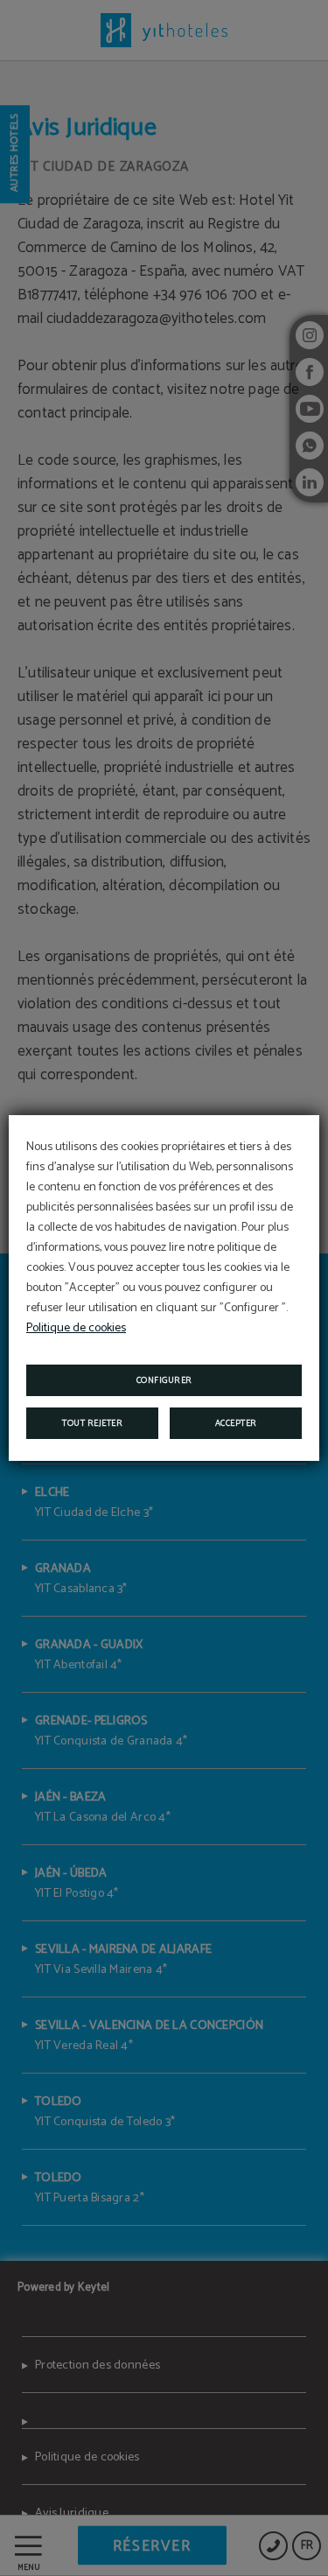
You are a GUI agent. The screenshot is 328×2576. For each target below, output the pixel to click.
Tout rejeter (92, 1423)
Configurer (164, 1380)
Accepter (236, 1423)
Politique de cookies (76, 1328)
